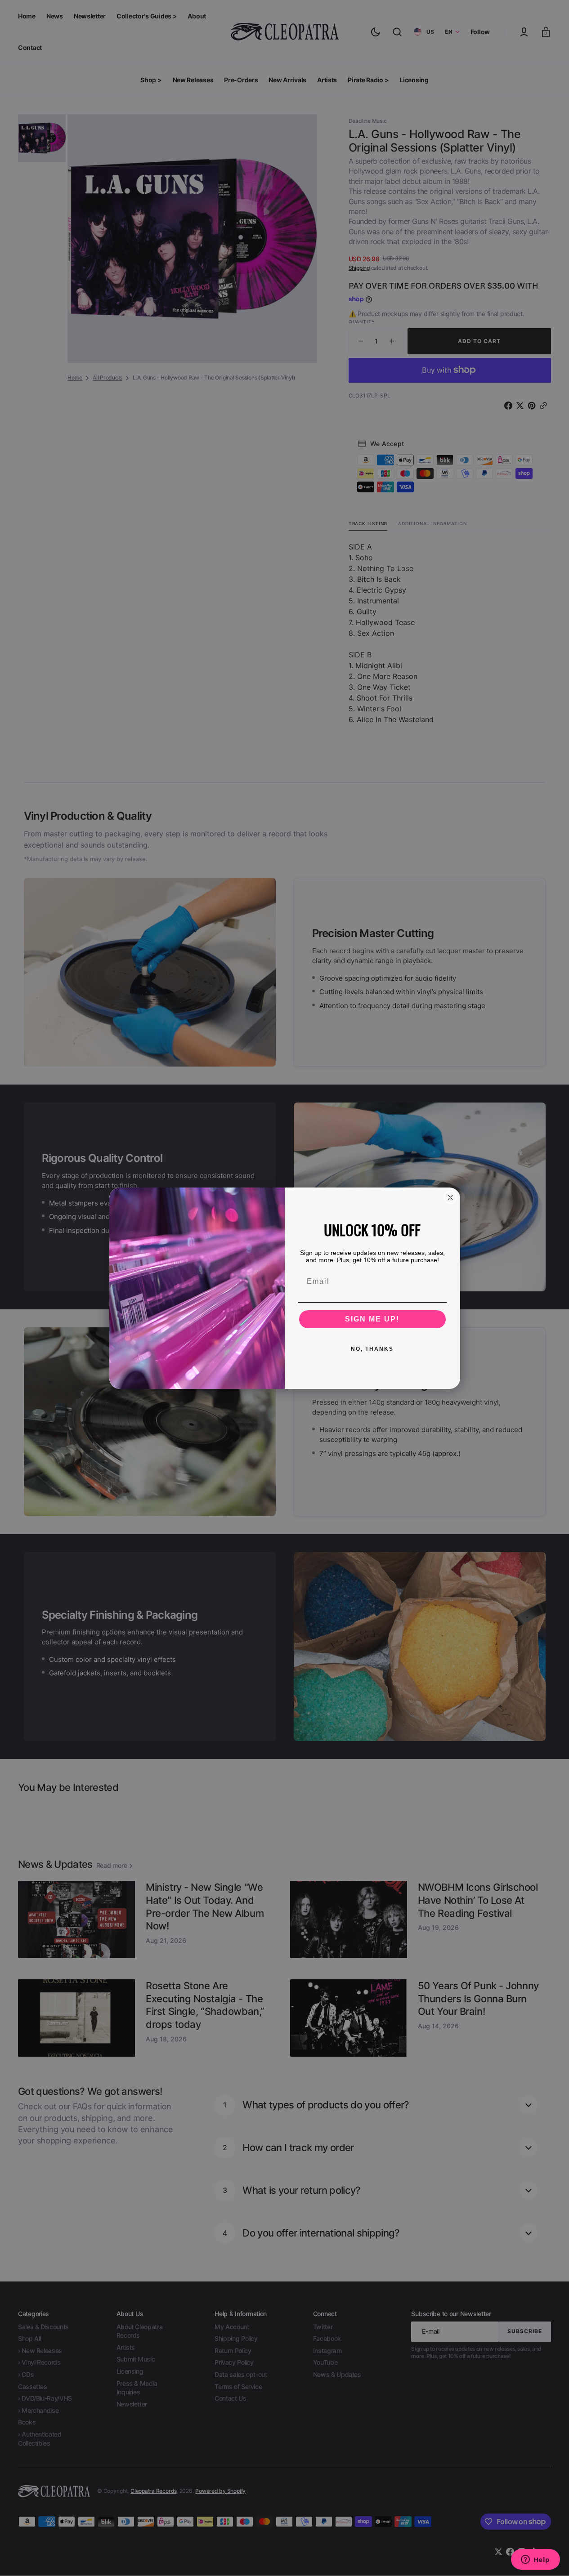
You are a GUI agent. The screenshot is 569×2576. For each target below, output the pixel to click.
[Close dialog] (450, 1197)
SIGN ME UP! (372, 1319)
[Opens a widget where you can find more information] (535, 2560)
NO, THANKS (372, 1349)
